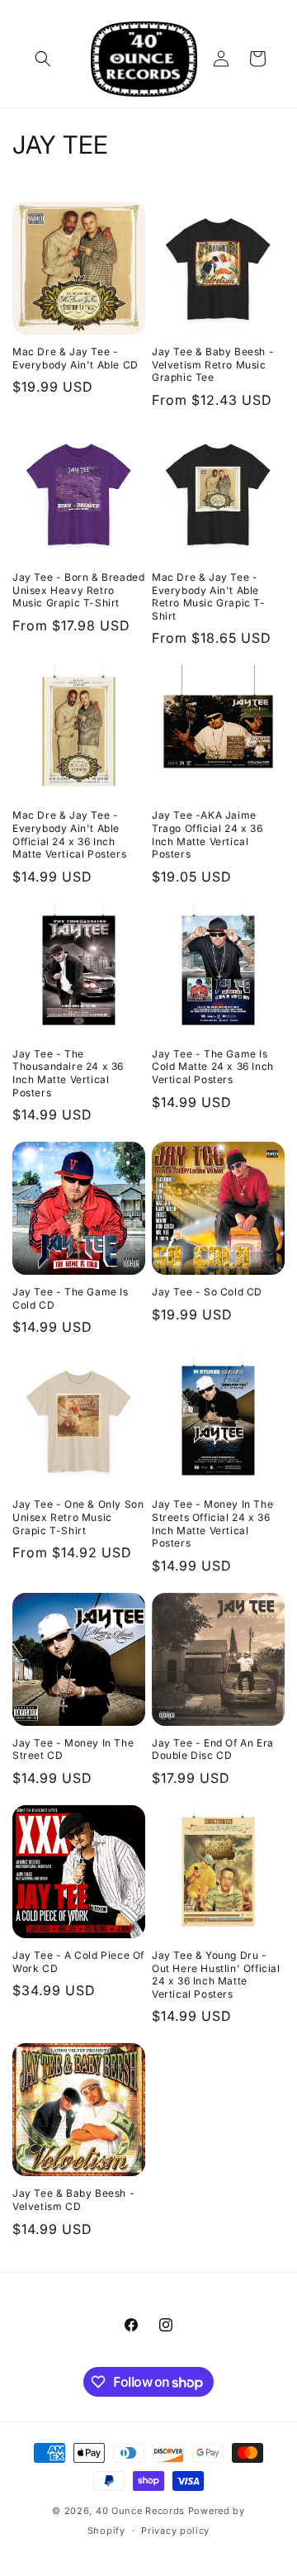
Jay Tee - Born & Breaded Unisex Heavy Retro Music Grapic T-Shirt (78, 590)
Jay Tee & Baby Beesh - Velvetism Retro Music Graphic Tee (213, 364)
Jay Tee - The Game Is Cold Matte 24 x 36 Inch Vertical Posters (213, 1067)
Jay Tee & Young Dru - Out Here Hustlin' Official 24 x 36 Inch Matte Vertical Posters (216, 1975)
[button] (43, 59)
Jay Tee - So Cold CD (207, 1292)
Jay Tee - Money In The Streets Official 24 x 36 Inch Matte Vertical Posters (212, 1523)
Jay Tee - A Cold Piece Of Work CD (78, 1962)
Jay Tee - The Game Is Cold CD (71, 1298)
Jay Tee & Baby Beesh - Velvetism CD (73, 2200)
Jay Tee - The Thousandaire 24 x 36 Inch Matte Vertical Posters (68, 1073)
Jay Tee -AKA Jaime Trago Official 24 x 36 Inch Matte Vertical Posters (207, 834)
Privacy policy (175, 2531)
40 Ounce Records (140, 2511)
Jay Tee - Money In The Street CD (73, 1749)
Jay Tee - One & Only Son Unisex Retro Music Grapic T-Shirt (78, 1517)
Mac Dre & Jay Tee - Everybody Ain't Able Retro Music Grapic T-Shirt (209, 596)
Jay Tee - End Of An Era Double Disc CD (213, 1749)
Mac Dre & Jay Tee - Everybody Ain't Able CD (75, 358)
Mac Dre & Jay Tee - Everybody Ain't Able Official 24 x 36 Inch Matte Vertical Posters (69, 834)
